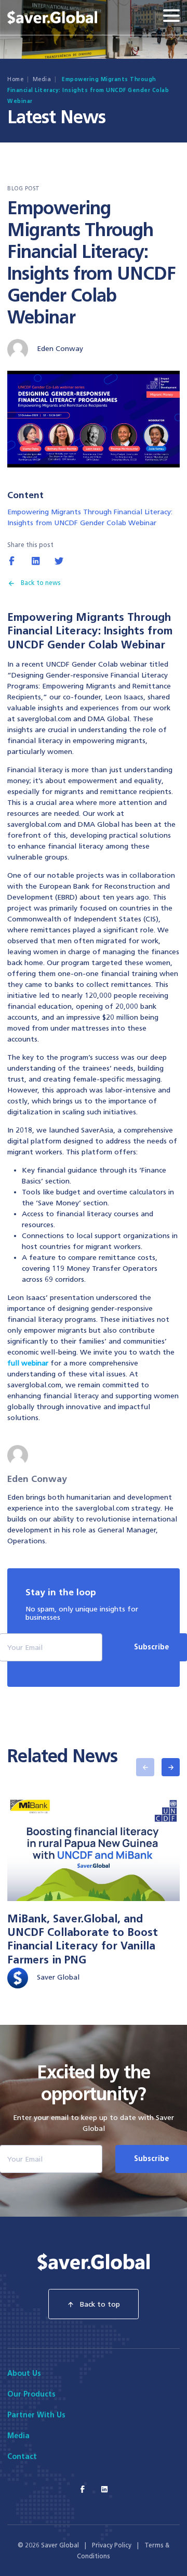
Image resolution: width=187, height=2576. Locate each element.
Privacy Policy (112, 2545)
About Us (24, 2373)
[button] (145, 1767)
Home (15, 79)
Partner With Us (36, 2415)
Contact (22, 2457)
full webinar (28, 1363)
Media (42, 79)
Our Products (31, 2394)
